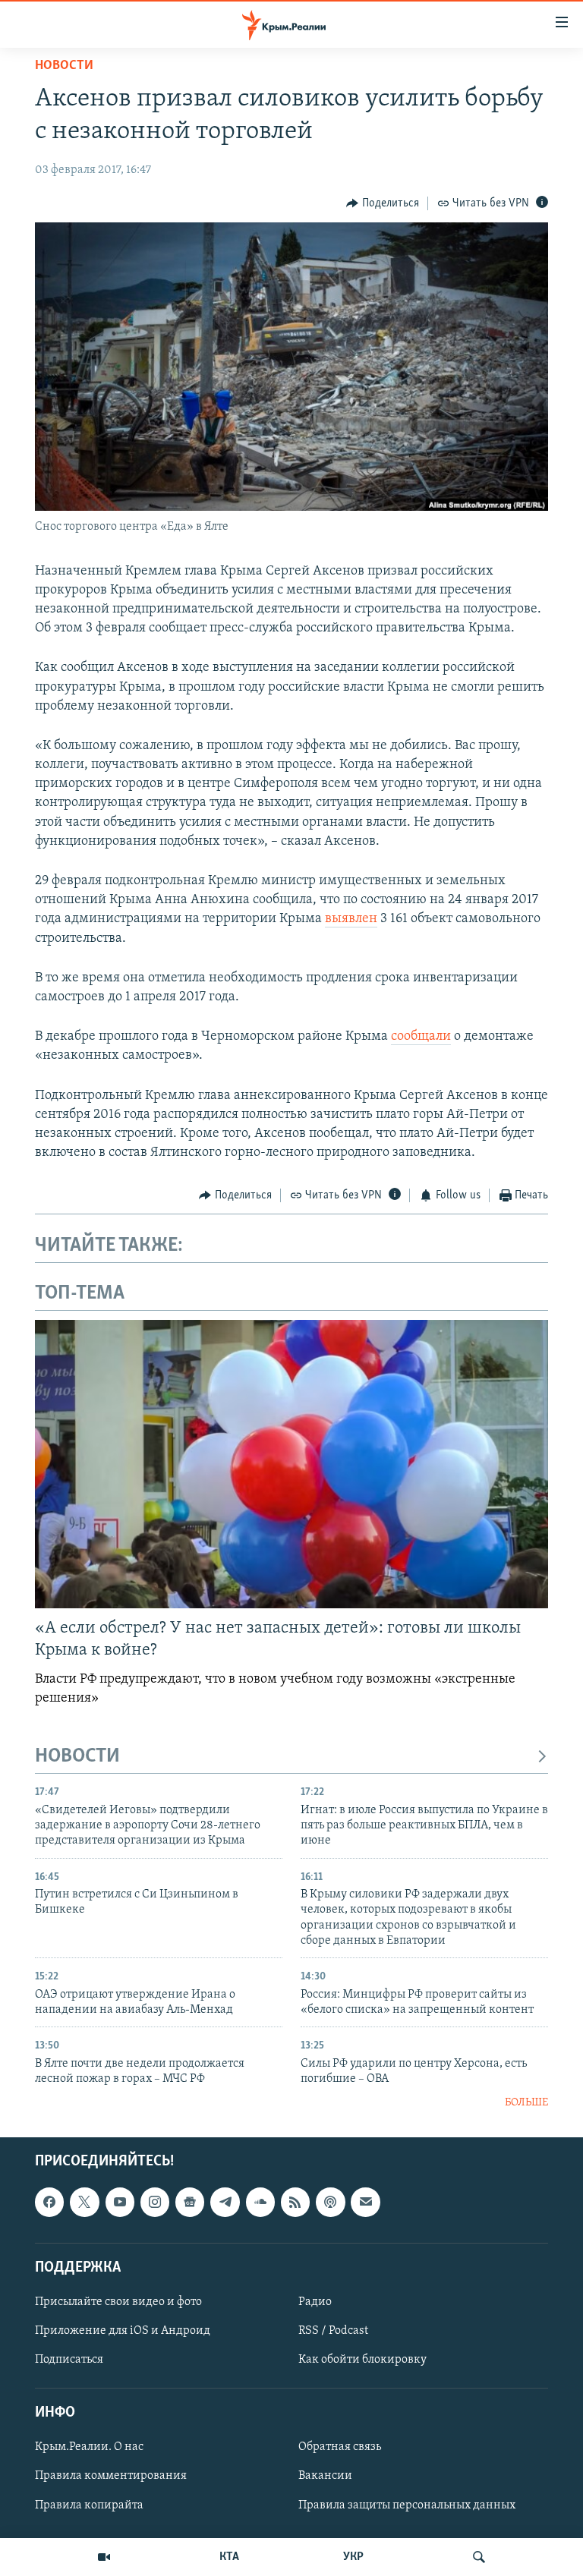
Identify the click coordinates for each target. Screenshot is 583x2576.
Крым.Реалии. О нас (89, 2447)
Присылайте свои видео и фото (118, 2302)
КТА (229, 2557)
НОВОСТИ (77, 1757)
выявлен (351, 919)
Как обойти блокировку (362, 2360)
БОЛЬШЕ (526, 2103)
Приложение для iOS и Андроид (123, 2331)
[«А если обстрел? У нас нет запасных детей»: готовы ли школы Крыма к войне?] (291, 1464)
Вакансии (325, 2476)
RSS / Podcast (333, 2331)
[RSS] (295, 2202)
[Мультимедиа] (104, 2557)
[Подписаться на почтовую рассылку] (365, 2202)
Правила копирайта (89, 2505)
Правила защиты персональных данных (407, 2505)
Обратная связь (340, 2447)
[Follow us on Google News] (190, 2202)
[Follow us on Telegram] (225, 2202)
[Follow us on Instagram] (155, 2202)
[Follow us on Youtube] (120, 2202)
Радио (315, 2302)
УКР (353, 2557)
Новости (64, 66)
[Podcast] (330, 2202)
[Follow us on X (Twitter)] (84, 2202)
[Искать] (479, 2557)
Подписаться (69, 2360)
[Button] (383, 203)
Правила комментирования (111, 2476)
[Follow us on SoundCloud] (260, 2202)
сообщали (421, 1037)
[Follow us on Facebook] (49, 2202)
